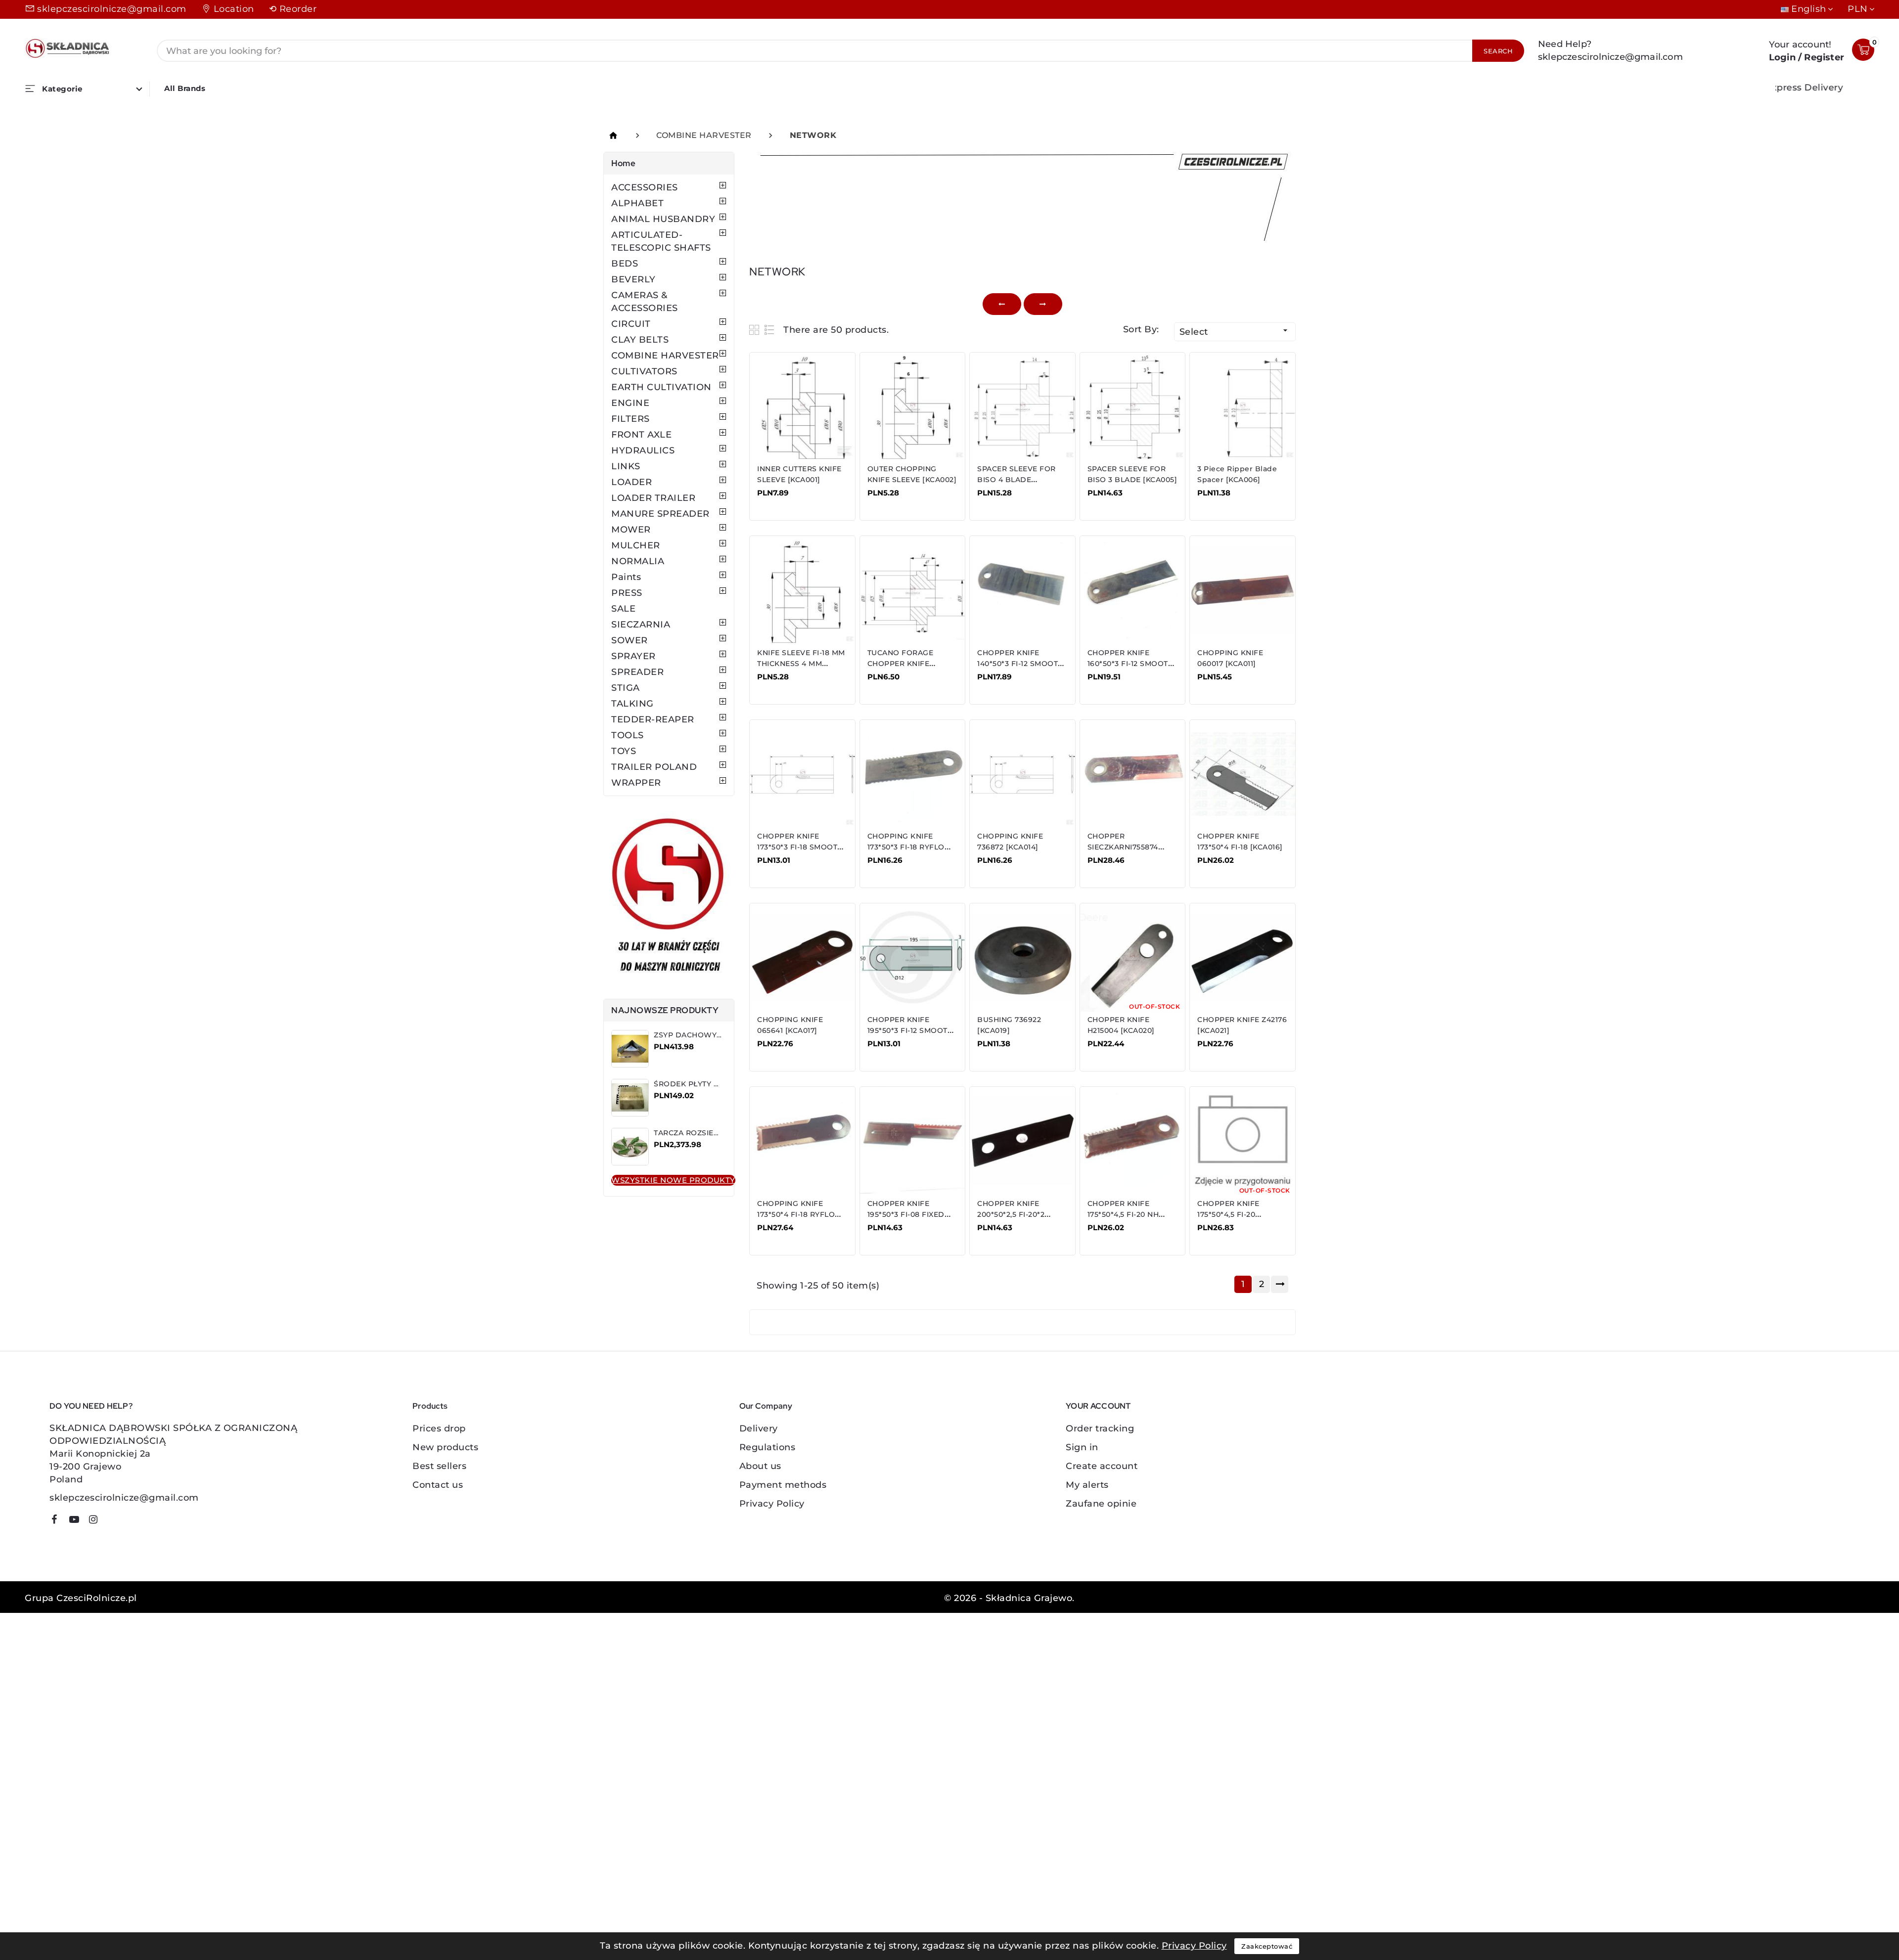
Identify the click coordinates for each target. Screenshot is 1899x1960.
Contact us (438, 1485)
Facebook (58, 1521)
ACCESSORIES (645, 187)
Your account (1098, 1406)
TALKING (633, 704)
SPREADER (637, 672)
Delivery (759, 1428)
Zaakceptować (1267, 1946)
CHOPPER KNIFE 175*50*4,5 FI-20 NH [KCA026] (1123, 1214)
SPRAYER (633, 656)
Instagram (97, 1521)
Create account (1102, 1466)
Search (1498, 51)
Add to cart (789, 500)
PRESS (627, 593)
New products (445, 1447)
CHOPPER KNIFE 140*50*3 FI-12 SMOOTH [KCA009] (1020, 664)
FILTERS (631, 419)
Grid (755, 330)
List (770, 330)
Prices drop (439, 1428)
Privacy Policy (772, 1504)
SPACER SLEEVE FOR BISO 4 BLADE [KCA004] (1017, 480)
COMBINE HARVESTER (665, 356)
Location (234, 9)
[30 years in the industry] (669, 897)
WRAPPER (636, 783)
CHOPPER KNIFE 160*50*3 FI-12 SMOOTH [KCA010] (1131, 664)
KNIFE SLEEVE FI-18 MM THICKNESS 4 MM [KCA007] (801, 664)
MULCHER (636, 545)
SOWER (630, 640)
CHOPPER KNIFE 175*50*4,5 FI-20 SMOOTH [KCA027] (1232, 1214)
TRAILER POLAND (654, 767)
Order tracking (1100, 1428)
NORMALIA (638, 561)
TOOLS (628, 735)
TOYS (624, 751)
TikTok (112, 1523)
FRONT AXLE (641, 435)
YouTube (78, 1521)
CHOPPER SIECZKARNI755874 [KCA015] (1123, 847)
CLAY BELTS (640, 340)
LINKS (626, 466)
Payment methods (783, 1485)
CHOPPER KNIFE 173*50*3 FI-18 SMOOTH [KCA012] (800, 847)
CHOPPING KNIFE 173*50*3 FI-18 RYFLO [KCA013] (906, 847)
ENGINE (630, 403)
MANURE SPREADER (660, 514)
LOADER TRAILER (653, 498)
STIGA (626, 688)
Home (623, 163)
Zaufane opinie (1101, 1504)
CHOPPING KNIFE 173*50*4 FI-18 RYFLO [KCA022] (796, 1214)
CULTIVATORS (644, 371)
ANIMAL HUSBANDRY (663, 219)
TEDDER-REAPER (653, 719)
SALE (623, 609)
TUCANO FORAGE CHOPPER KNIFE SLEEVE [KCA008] (901, 664)
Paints (626, 577)
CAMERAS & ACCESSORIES (645, 302)
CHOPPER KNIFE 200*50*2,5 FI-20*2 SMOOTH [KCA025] (1012, 1214)
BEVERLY (633, 279)
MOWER (631, 530)
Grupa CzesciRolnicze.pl (81, 1598)
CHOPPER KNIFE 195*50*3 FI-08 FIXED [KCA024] (906, 1214)
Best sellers (439, 1466)
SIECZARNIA (641, 624)
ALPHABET (637, 203)
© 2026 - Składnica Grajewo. (1009, 1598)
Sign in (1082, 1447)
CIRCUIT (631, 324)
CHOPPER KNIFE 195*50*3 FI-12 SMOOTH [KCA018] (910, 1030)
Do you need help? (91, 1406)
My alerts (1087, 1485)
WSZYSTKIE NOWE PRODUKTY (673, 1180)
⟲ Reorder (293, 9)
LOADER (632, 482)
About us (760, 1466)
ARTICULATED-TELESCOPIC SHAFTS (661, 241)
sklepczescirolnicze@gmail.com (112, 9)
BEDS (625, 264)
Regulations (768, 1447)
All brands (185, 88)
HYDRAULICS (643, 450)
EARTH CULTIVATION (661, 387)
